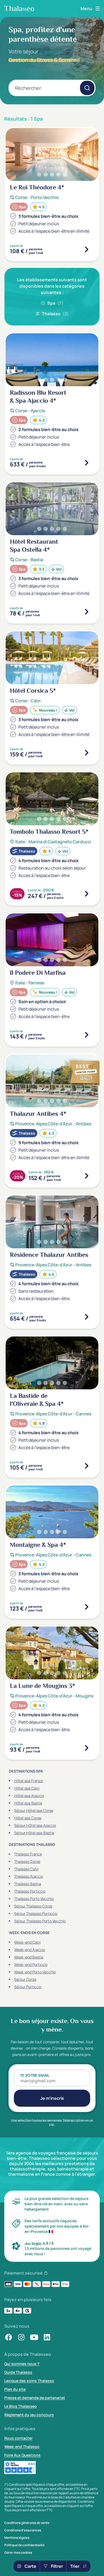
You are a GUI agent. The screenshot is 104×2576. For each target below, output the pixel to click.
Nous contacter (18, 2438)
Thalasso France (28, 1854)
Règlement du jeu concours (29, 2415)
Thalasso (55, 314)
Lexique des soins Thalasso (29, 2381)
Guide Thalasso (18, 2372)
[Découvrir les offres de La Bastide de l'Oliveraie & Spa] (87, 1466)
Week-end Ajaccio (30, 1950)
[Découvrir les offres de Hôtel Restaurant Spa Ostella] (87, 612)
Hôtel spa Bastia (28, 1803)
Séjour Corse (25, 1979)
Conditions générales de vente (27, 2523)
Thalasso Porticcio (30, 1891)
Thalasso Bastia (28, 1884)
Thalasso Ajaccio (29, 1876)
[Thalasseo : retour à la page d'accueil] (19, 8)
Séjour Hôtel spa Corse (34, 1810)
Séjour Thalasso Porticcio (36, 1913)
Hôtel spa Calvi (27, 1788)
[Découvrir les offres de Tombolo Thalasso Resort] (87, 894)
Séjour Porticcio (28, 1987)
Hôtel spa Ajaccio (29, 1796)
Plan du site (15, 2389)
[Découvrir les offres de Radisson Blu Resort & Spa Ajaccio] (87, 463)
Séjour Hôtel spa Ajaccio (35, 1825)
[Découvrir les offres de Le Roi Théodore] (87, 249)
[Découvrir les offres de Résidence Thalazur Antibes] (87, 1317)
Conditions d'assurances (23, 2530)
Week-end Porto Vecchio (35, 1972)
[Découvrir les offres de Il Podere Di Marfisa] (87, 1035)
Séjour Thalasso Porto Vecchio (40, 1921)
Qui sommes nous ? (22, 2364)
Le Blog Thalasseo (21, 2406)
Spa (55, 303)
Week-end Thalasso (22, 2447)
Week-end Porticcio (31, 1964)
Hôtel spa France (29, 1781)
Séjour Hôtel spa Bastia (34, 1833)
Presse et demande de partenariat (35, 2398)
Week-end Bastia (29, 1957)
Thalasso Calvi (26, 1869)
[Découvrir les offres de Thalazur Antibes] (87, 1176)
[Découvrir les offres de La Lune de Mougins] (87, 1748)
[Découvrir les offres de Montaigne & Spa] (87, 1607)
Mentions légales (17, 2538)
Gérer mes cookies (18, 2553)
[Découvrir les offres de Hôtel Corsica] (87, 753)
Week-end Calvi (27, 1942)
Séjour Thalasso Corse (33, 1906)
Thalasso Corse (27, 1861)
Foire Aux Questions (22, 2455)
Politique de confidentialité (24, 2545)
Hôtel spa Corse (28, 1818)
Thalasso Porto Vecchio (34, 1899)
